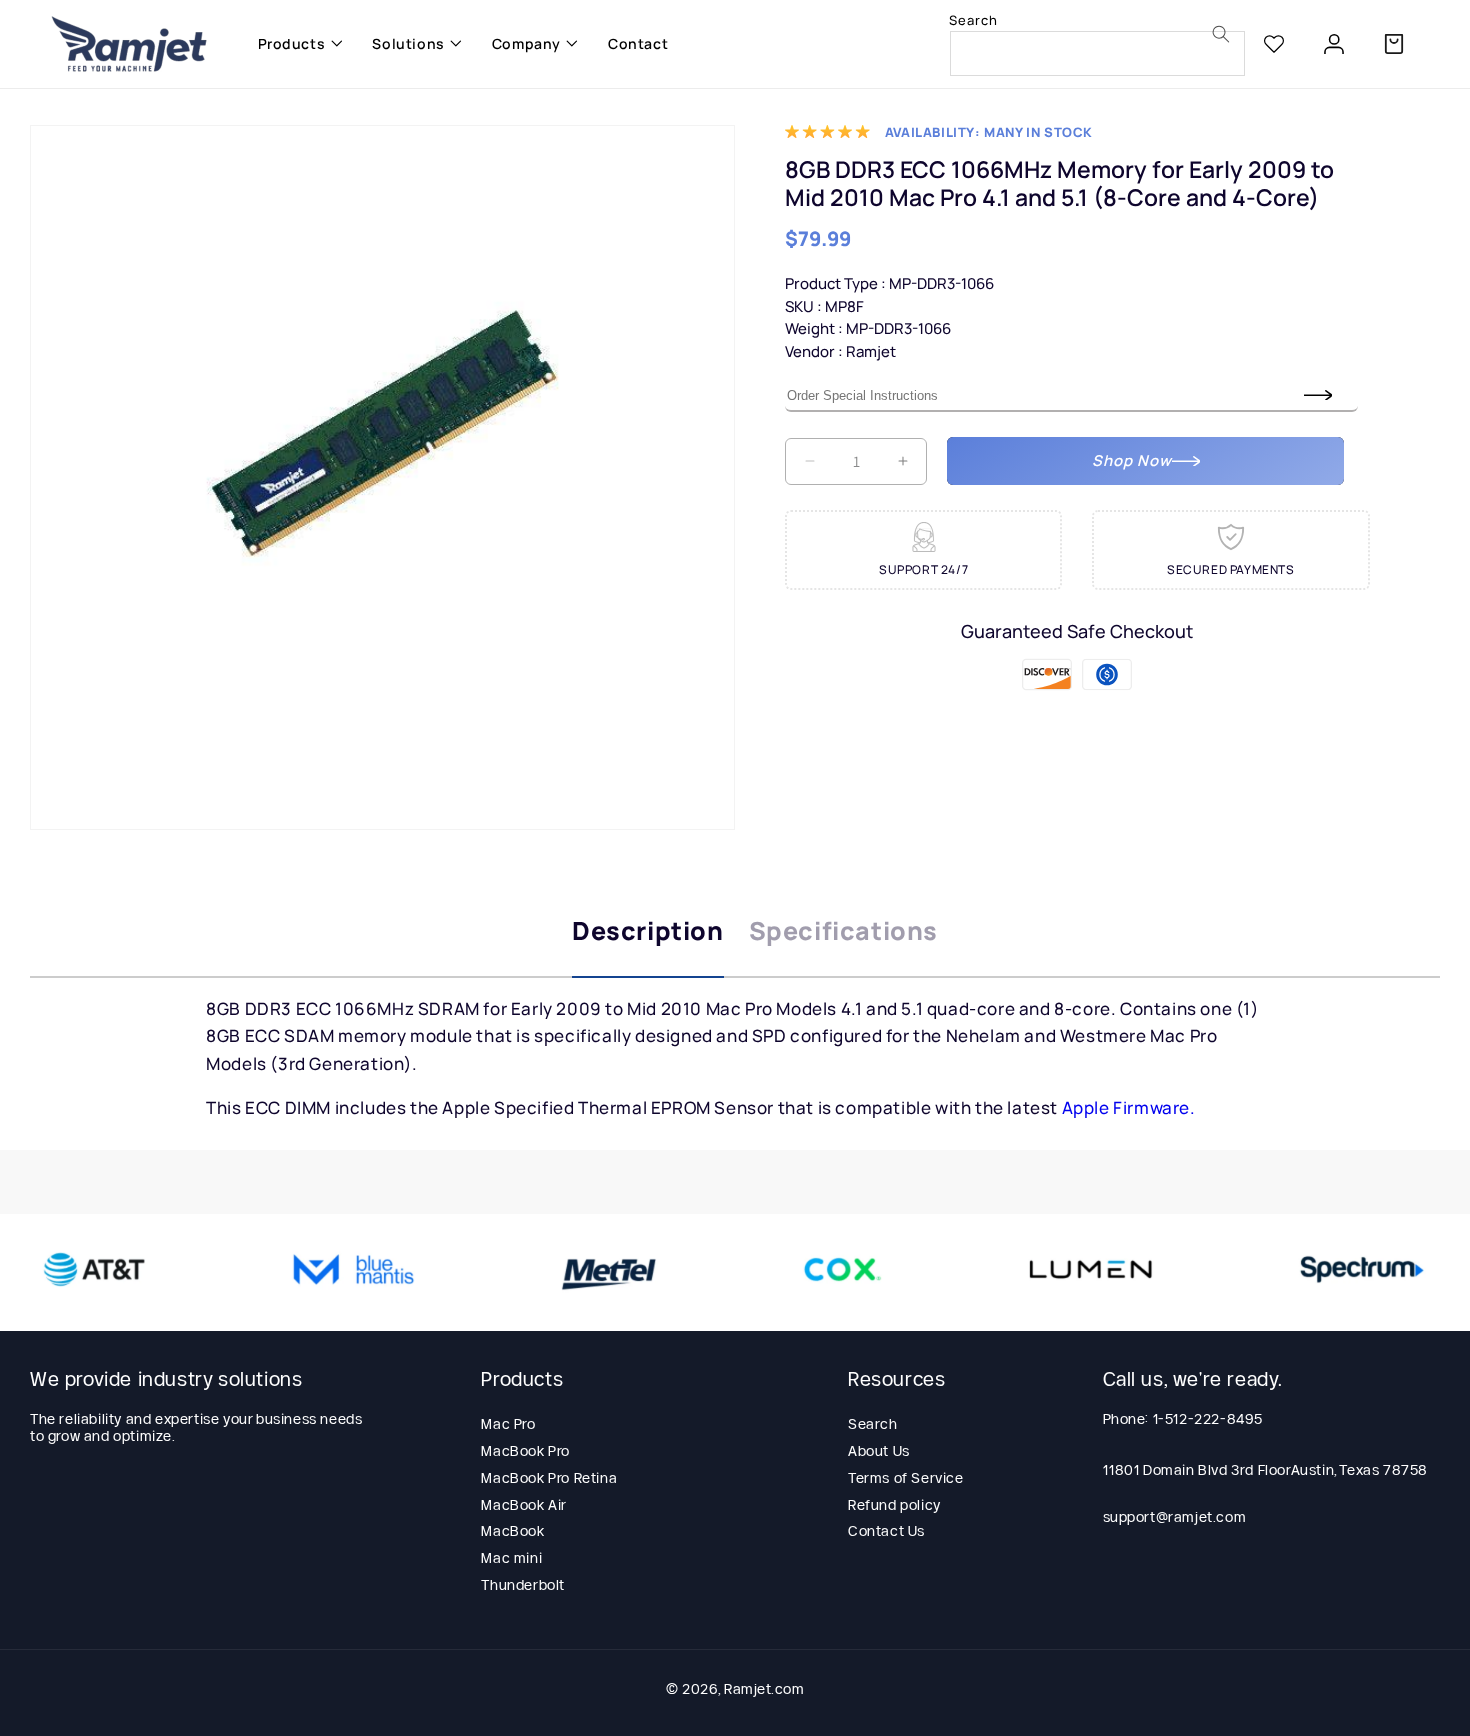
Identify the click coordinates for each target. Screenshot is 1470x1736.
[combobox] (1097, 53)
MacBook (512, 1531)
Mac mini (511, 1558)
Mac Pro (508, 1424)
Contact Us (886, 1531)
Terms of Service (906, 1478)
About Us (879, 1451)
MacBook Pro (525, 1451)
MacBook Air (524, 1505)
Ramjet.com (764, 1689)
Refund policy (894, 1505)
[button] (295, 44)
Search (873, 1424)
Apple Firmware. (1129, 1107)
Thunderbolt (523, 1585)
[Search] (1221, 34)
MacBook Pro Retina (549, 1478)
